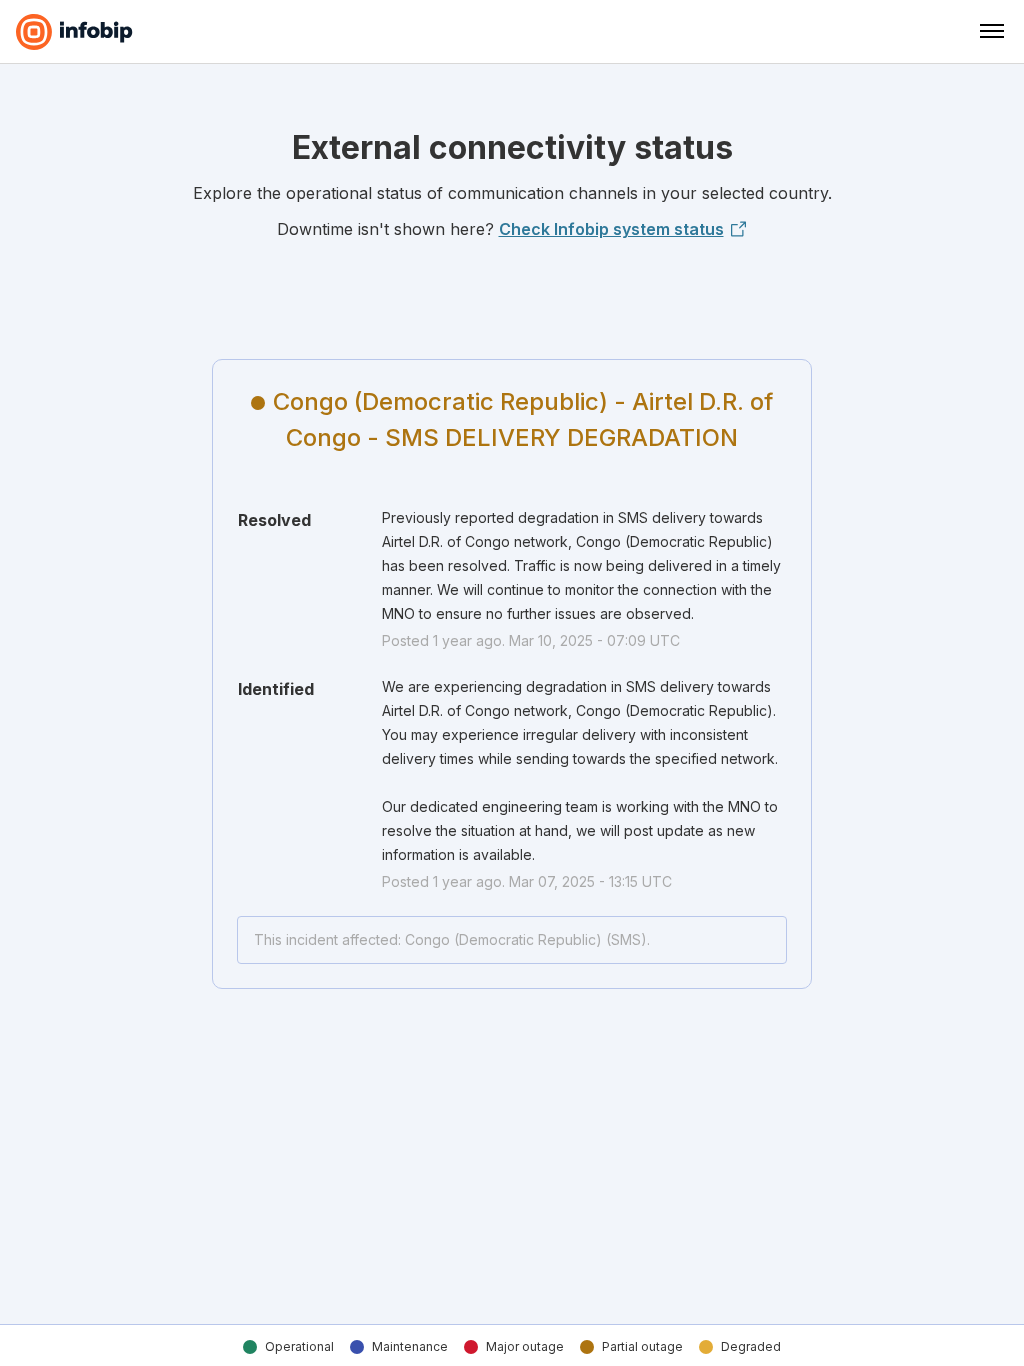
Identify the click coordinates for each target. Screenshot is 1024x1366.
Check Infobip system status (611, 229)
